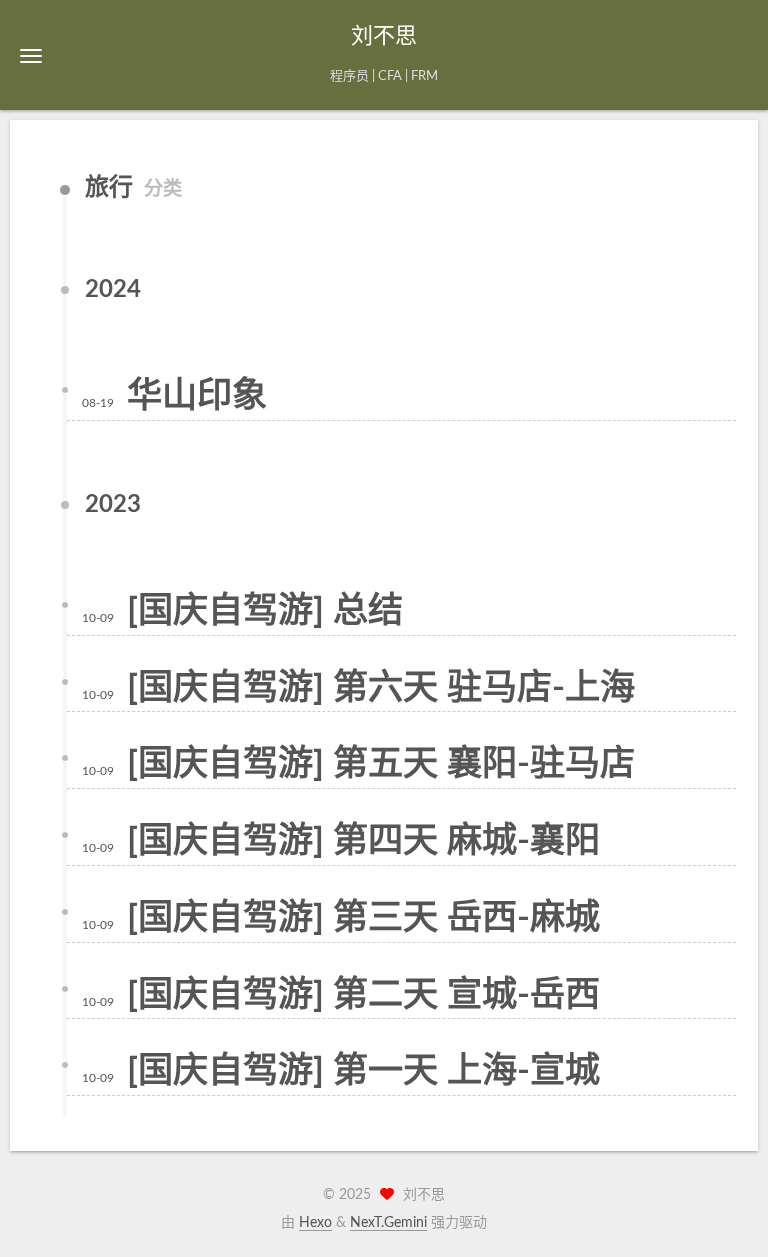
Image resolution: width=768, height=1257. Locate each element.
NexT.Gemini (388, 1223)
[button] (31, 55)
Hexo (315, 1223)
